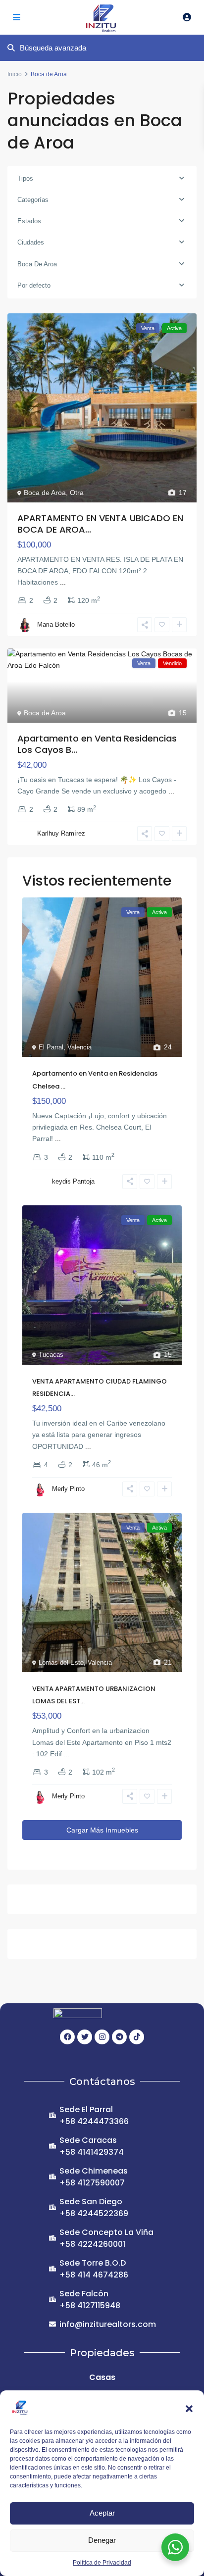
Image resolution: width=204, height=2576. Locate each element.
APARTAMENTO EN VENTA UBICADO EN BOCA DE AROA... (100, 524)
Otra (77, 493)
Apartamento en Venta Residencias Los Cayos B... (97, 744)
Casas (102, 2377)
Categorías (33, 200)
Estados (29, 221)
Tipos (25, 178)
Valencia (79, 1047)
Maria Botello (56, 624)
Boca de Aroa (45, 493)
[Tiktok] (137, 2037)
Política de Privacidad (102, 2563)
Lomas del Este (61, 1662)
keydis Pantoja (73, 1181)
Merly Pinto (68, 1489)
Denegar (102, 2540)
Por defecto (34, 285)
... (63, 582)
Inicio (15, 74)
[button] (189, 2408)
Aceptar (102, 2513)
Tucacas (51, 1355)
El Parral (51, 1047)
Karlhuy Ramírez (61, 833)
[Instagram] (102, 2037)
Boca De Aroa (37, 264)
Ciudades (31, 242)
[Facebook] (67, 2037)
